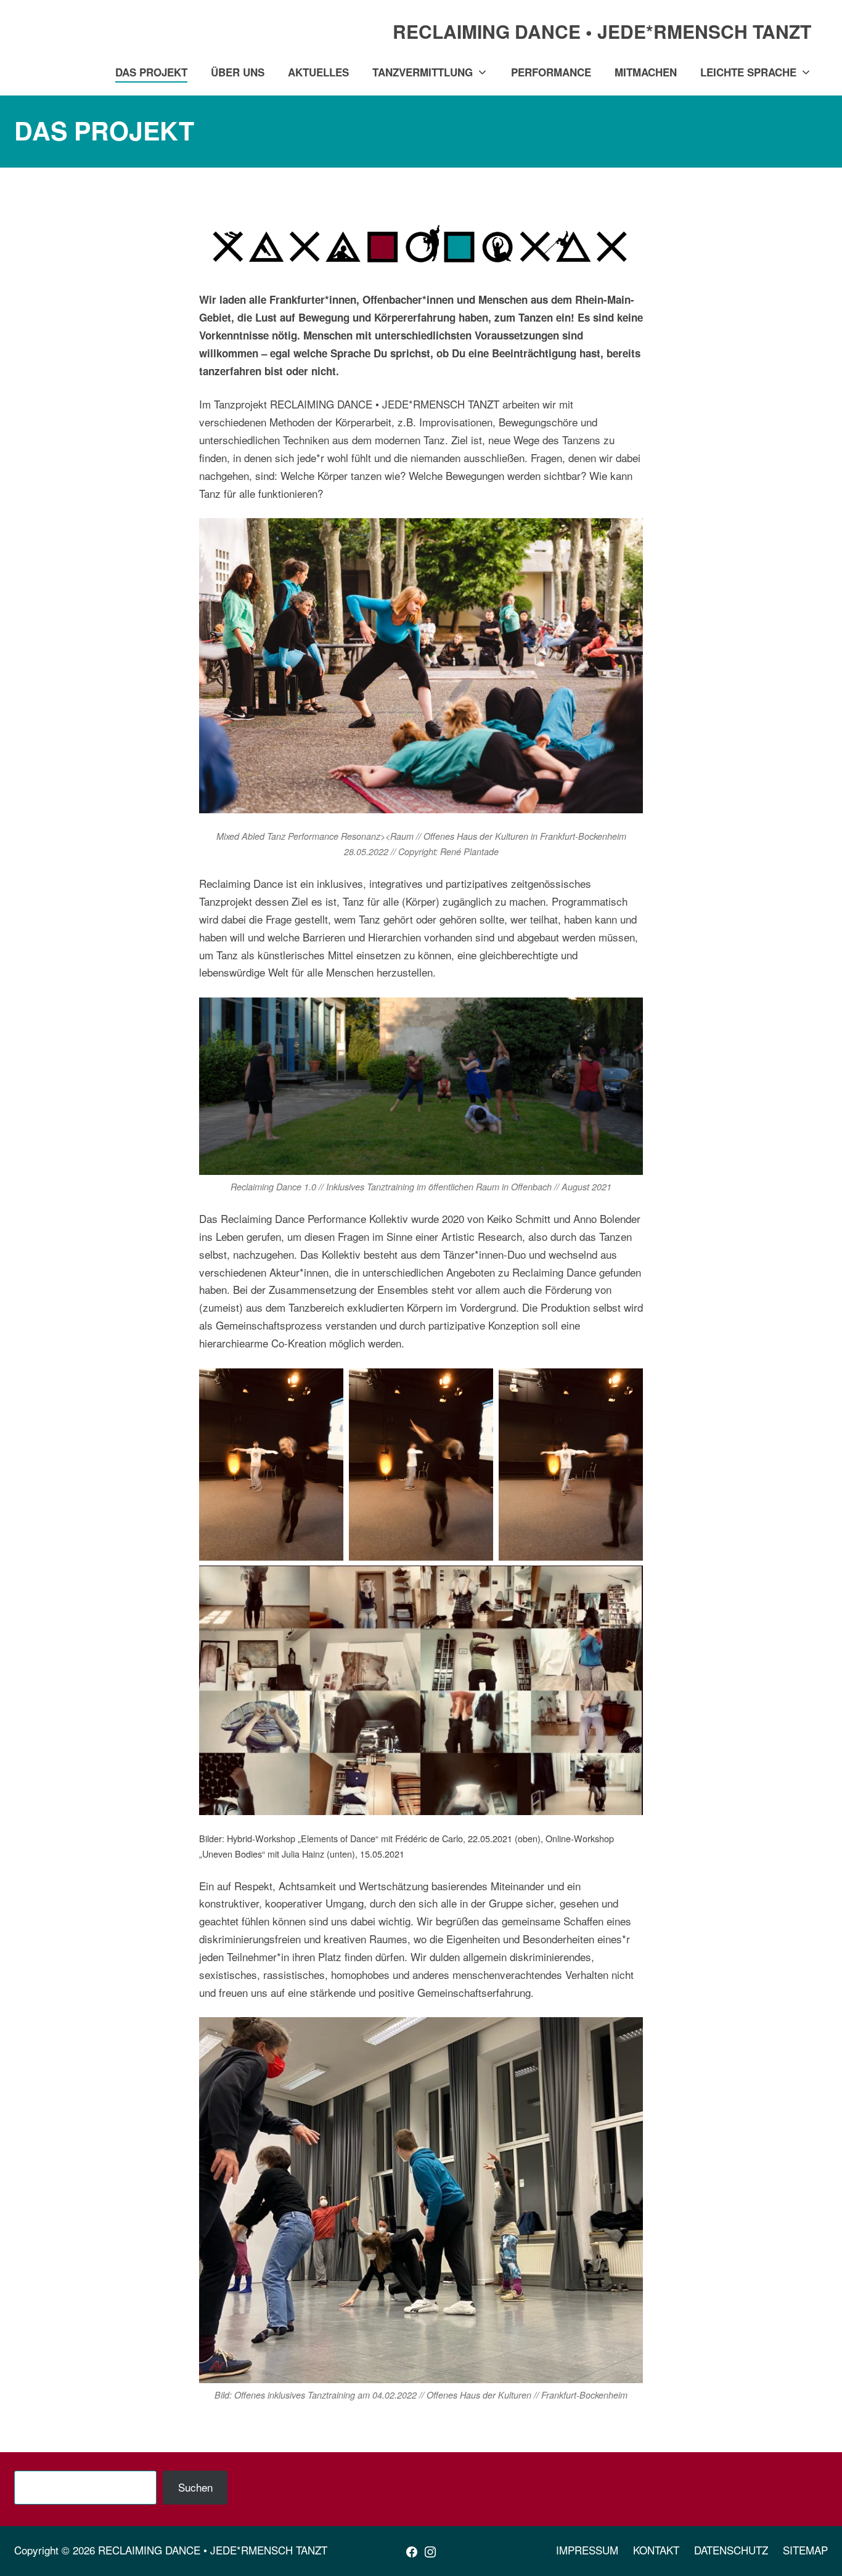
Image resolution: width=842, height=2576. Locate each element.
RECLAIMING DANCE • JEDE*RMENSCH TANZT (213, 2550)
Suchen (195, 2487)
